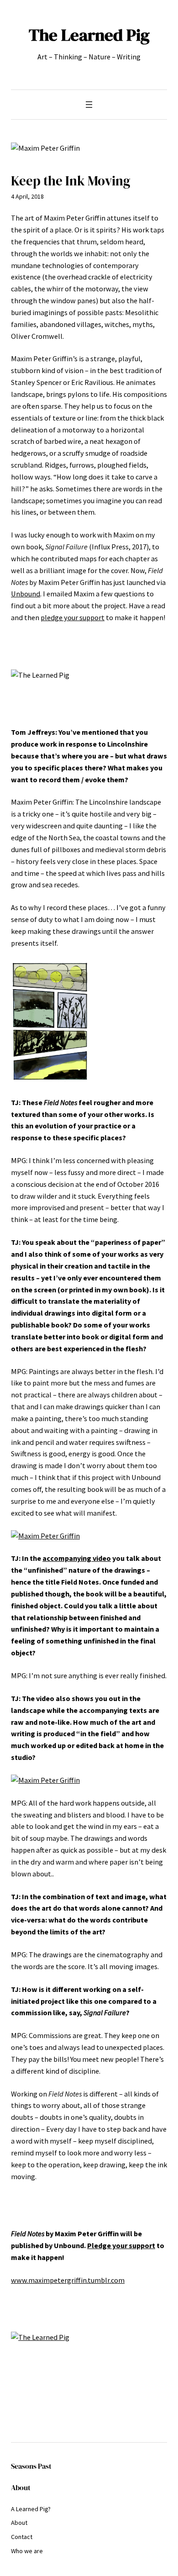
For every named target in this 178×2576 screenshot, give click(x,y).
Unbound (26, 594)
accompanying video (77, 1558)
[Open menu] (89, 105)
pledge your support (73, 617)
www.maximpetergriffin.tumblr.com (68, 2280)
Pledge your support (121, 2245)
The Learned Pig (89, 35)
